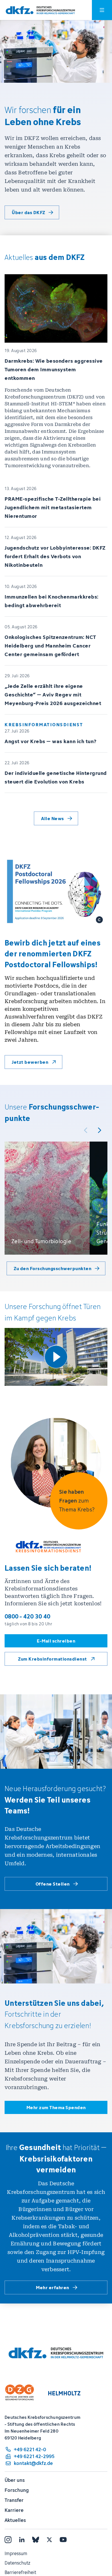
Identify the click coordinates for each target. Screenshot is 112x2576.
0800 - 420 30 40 (27, 1616)
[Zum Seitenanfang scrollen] (94, 2545)
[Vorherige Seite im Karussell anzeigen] (86, 1130)
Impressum (16, 2553)
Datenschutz (17, 2563)
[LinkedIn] (22, 2540)
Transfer (14, 2500)
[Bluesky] (36, 2540)
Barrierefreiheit (20, 2572)
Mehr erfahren (53, 2287)
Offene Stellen (53, 1884)
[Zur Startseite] (40, 10)
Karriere (14, 2510)
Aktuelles (15, 2520)
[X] (49, 2540)
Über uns (15, 2480)
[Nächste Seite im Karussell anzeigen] (99, 1130)
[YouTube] (63, 2540)
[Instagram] (8, 2540)
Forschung (17, 2490)
